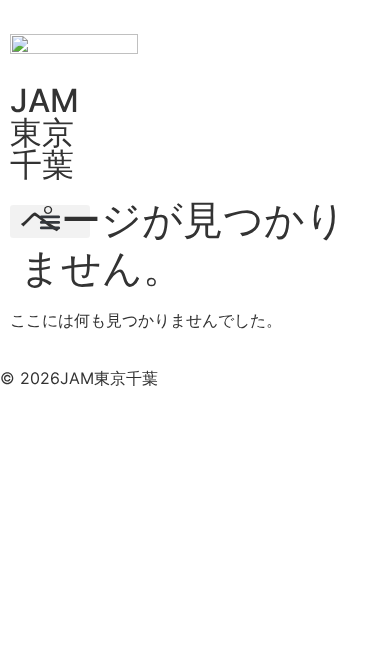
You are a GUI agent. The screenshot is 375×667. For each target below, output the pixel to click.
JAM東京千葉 (44, 132)
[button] (50, 221)
